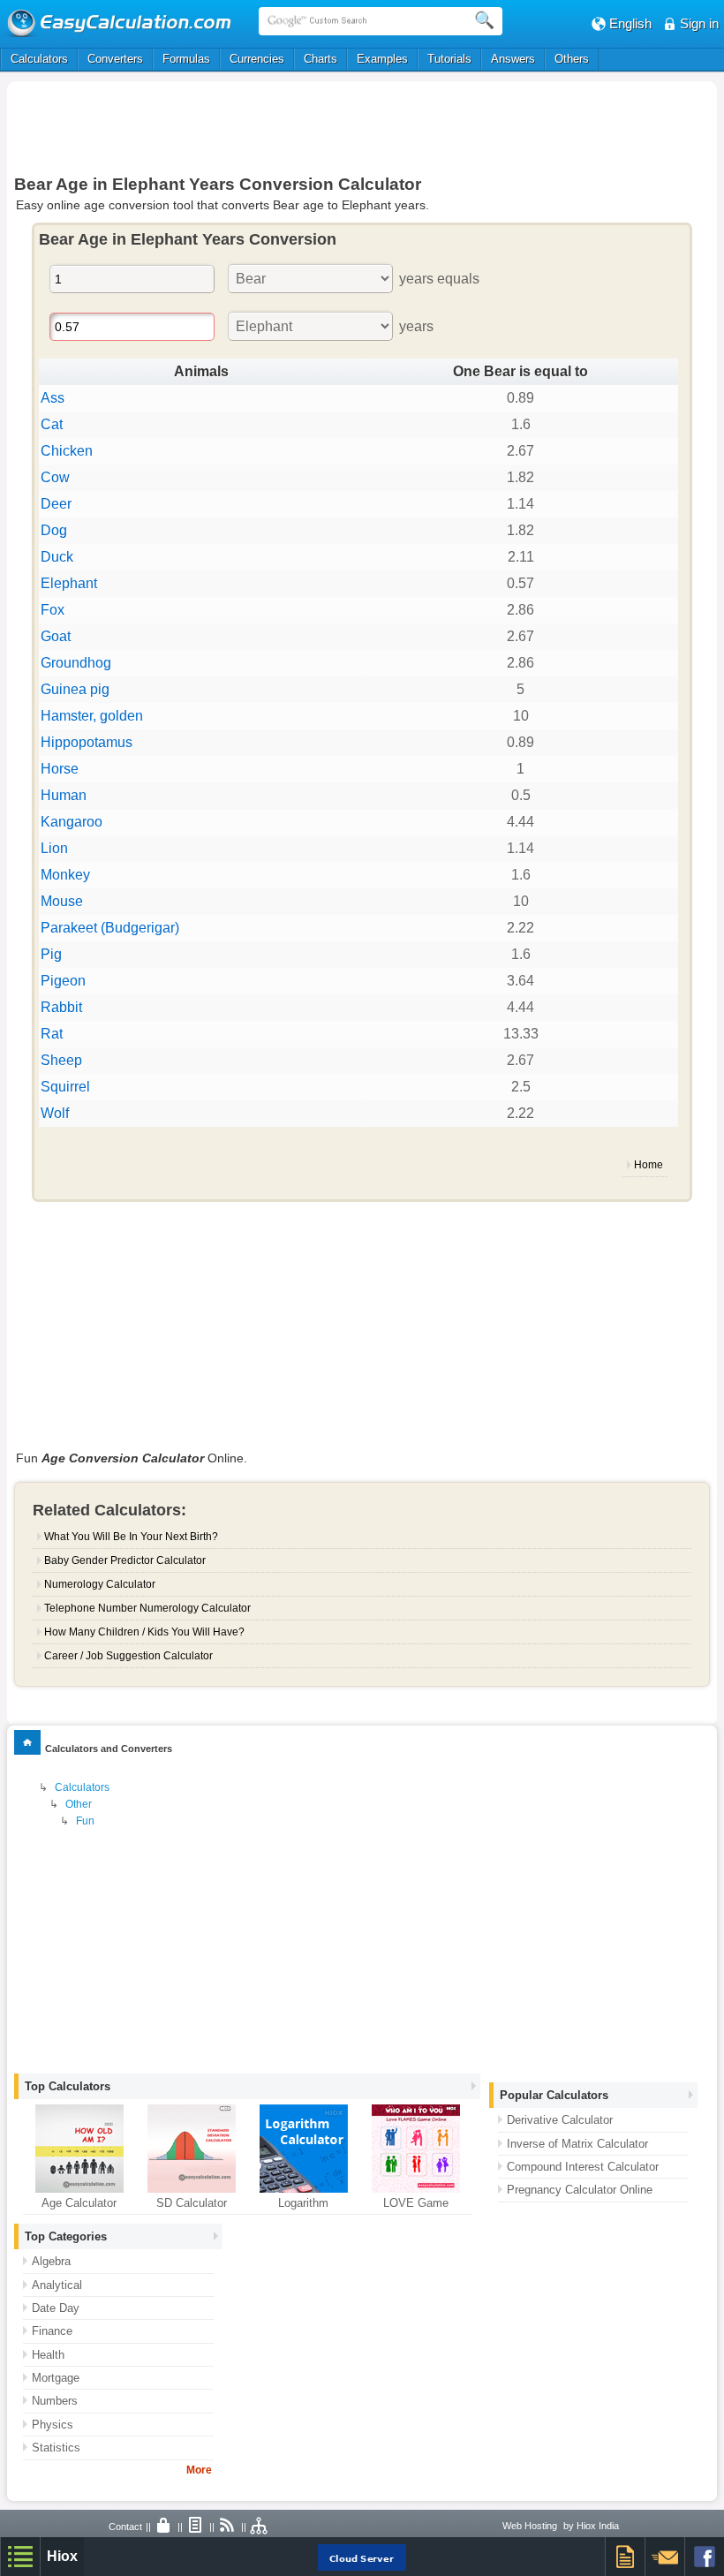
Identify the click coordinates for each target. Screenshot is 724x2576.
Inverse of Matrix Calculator (577, 2144)
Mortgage (56, 2378)
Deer (56, 504)
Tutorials (449, 59)
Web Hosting (530, 2526)
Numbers (55, 2401)
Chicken (67, 451)
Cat (52, 424)
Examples (382, 59)
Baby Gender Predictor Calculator (125, 1560)
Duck (57, 557)
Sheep (61, 1060)
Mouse (62, 901)
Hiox (62, 2556)
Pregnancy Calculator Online (580, 2190)
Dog (54, 530)
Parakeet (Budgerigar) (110, 928)
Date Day (56, 2308)
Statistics (56, 2448)
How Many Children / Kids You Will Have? (144, 1632)
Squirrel (65, 1087)
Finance (52, 2331)
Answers (513, 59)
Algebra (51, 2261)
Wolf (55, 1113)
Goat (56, 636)
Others (572, 59)
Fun (85, 1821)
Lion (54, 848)
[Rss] (228, 2527)
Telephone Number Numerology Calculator (147, 1608)
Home (649, 1165)
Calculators (39, 59)
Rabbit (61, 1007)
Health (48, 2355)
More (199, 2470)
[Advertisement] (362, 125)
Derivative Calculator (560, 2120)
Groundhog (76, 663)
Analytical (57, 2285)
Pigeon (63, 981)
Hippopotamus (87, 742)
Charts (321, 59)
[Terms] (196, 2527)
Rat (52, 1034)
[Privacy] (164, 2527)
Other (79, 1804)
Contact (125, 2527)
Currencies (257, 59)
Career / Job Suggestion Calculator (128, 1656)
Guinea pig (75, 689)
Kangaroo (72, 822)
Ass (53, 398)
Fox (53, 610)
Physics (53, 2425)
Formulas (186, 59)
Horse (60, 769)
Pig (51, 954)
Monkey (65, 875)
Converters (115, 59)
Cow (55, 477)
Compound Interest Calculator (583, 2167)
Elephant (69, 583)
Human (64, 795)
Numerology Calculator (100, 1584)
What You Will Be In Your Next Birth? (131, 1537)
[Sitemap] (260, 2527)
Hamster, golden (92, 716)
